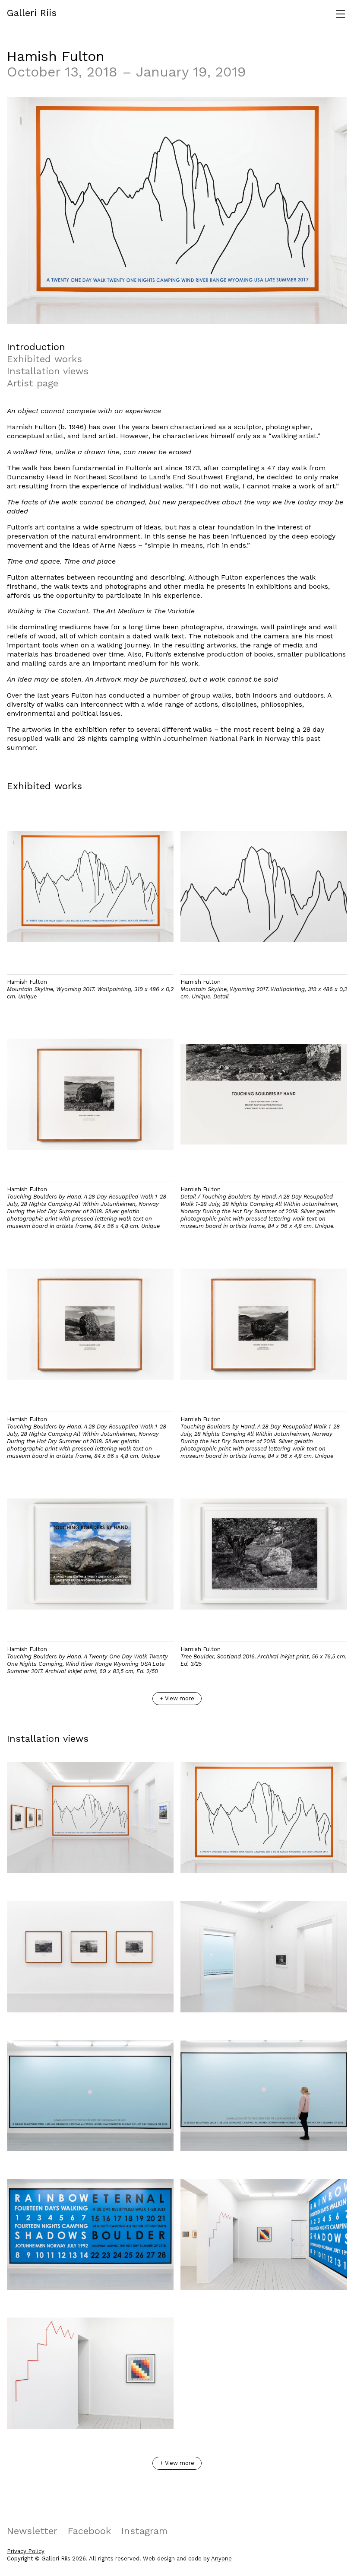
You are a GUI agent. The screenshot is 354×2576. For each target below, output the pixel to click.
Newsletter (32, 2531)
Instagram (144, 2531)
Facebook (89, 2531)
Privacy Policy (26, 2551)
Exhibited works (44, 359)
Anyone (221, 2558)
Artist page (33, 383)
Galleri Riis (32, 13)
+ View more (177, 1698)
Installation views (48, 371)
